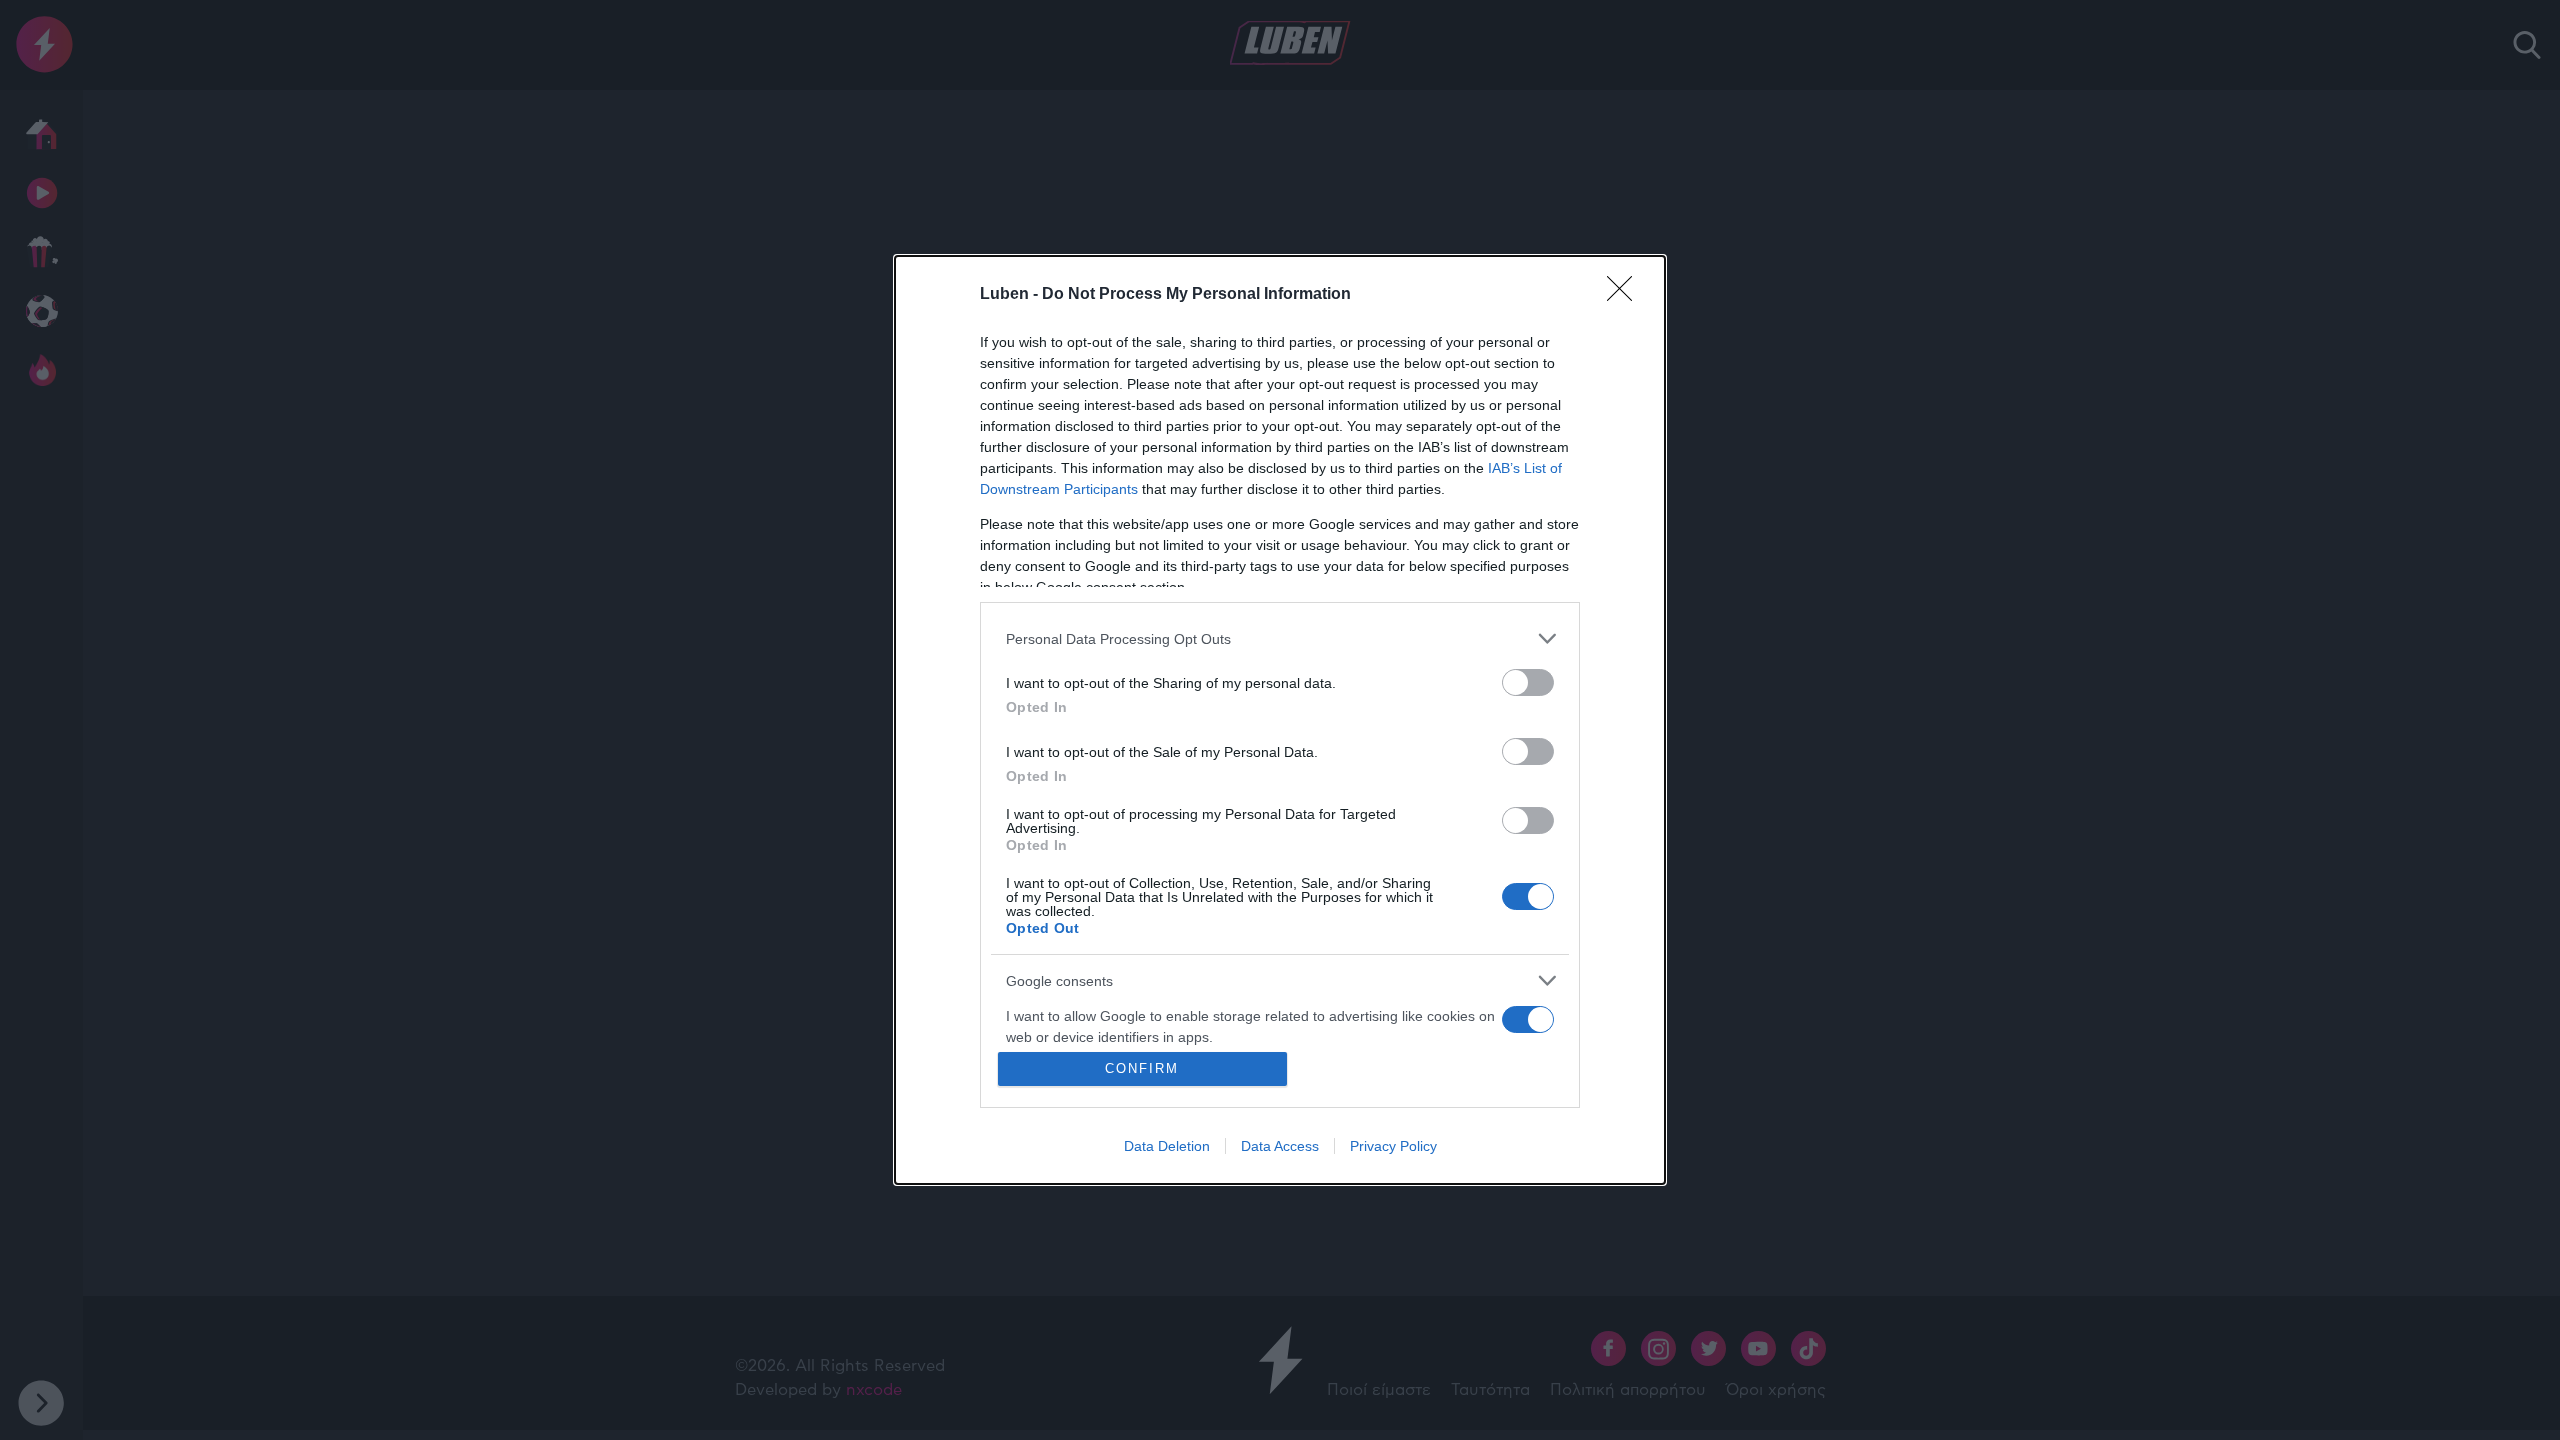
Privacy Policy (1393, 1146)
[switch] (1528, 682)
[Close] (1626, 295)
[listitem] (1280, 638)
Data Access (1280, 1146)
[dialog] (1280, 720)
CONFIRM (1142, 1068)
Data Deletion (1167, 1146)
